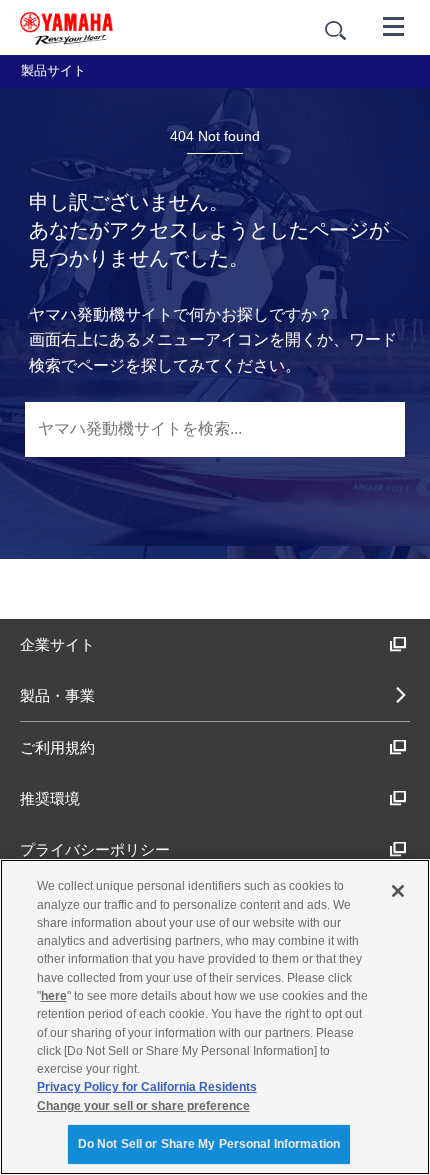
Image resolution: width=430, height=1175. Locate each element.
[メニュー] (394, 25)
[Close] (398, 891)
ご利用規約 (57, 747)
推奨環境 (50, 798)
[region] (215, 1017)
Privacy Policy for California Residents (147, 1087)
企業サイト (57, 644)
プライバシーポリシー (95, 849)
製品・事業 (57, 695)
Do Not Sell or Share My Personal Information (209, 1144)
